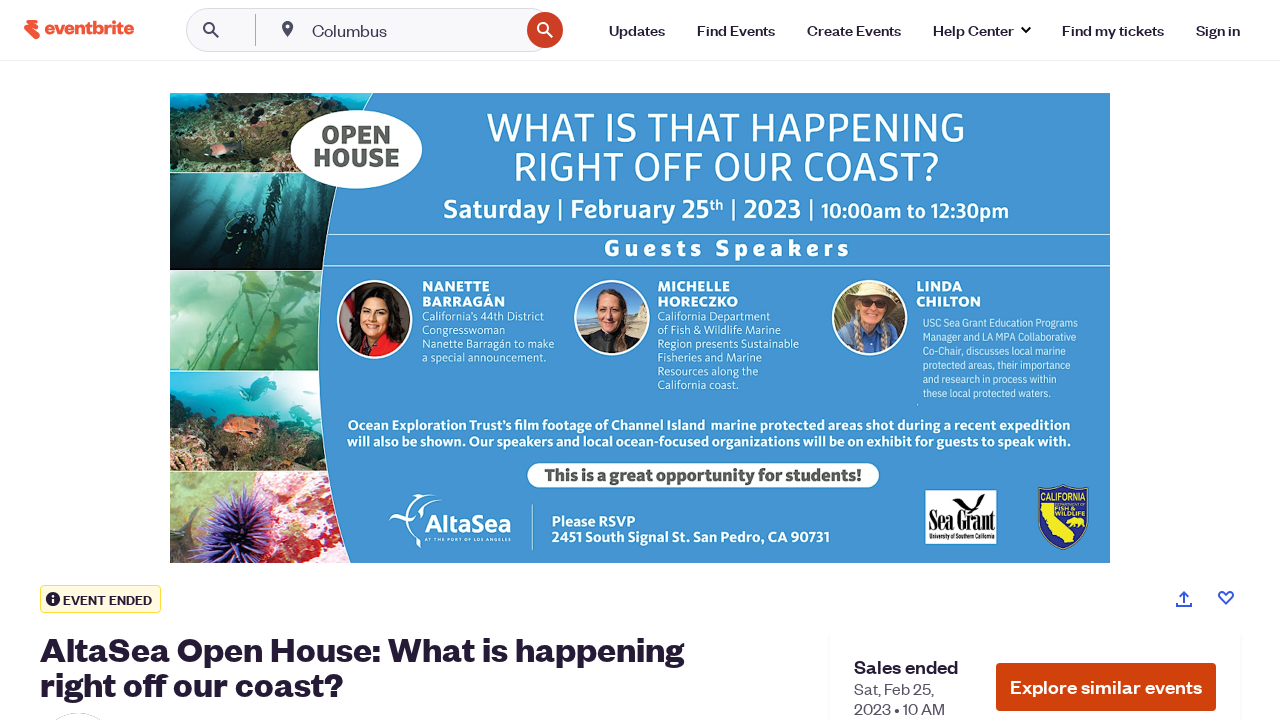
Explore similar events (1106, 686)
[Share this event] (1184, 599)
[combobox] (413, 30)
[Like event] (1226, 598)
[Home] (79, 29)
